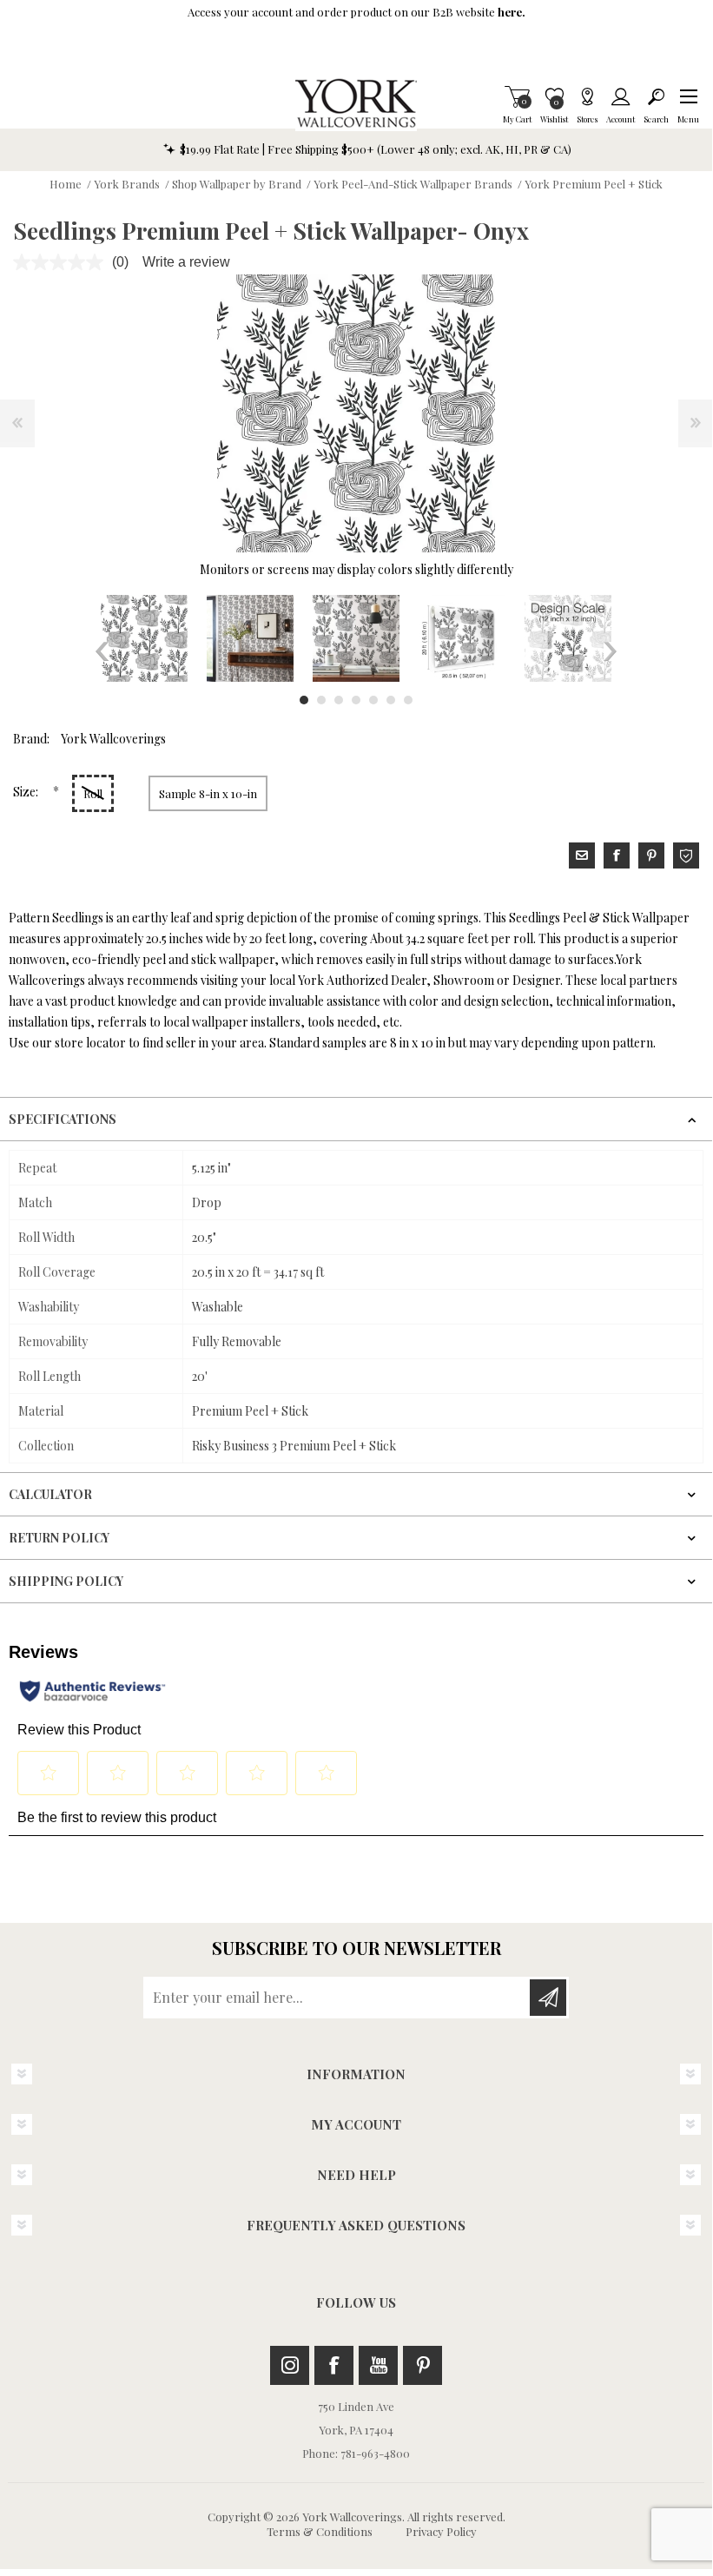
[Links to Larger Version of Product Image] (356, 413)
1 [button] (304, 700)
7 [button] (408, 700)
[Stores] (587, 96)
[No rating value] (63, 262)
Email (582, 855)
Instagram (290, 2365)
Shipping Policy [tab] (66, 1581)
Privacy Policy (441, 2531)
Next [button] (610, 651)
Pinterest (423, 2365)
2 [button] (321, 700)
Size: (27, 792)
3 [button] (339, 700)
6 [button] (391, 700)
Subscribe (548, 1998)
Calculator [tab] (50, 1494)
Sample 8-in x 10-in (208, 793)
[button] (688, 96)
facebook (617, 855)
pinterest (651, 855)
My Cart (517, 96)
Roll (93, 793)
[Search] (656, 96)
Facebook (334, 2365)
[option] (144, 638)
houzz (686, 855)
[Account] (621, 96)
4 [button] (356, 700)
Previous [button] (102, 651)
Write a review (186, 262)
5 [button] (373, 700)
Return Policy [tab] (59, 1538)
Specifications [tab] (63, 1119)
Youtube (378, 2365)
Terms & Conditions (320, 2531)
